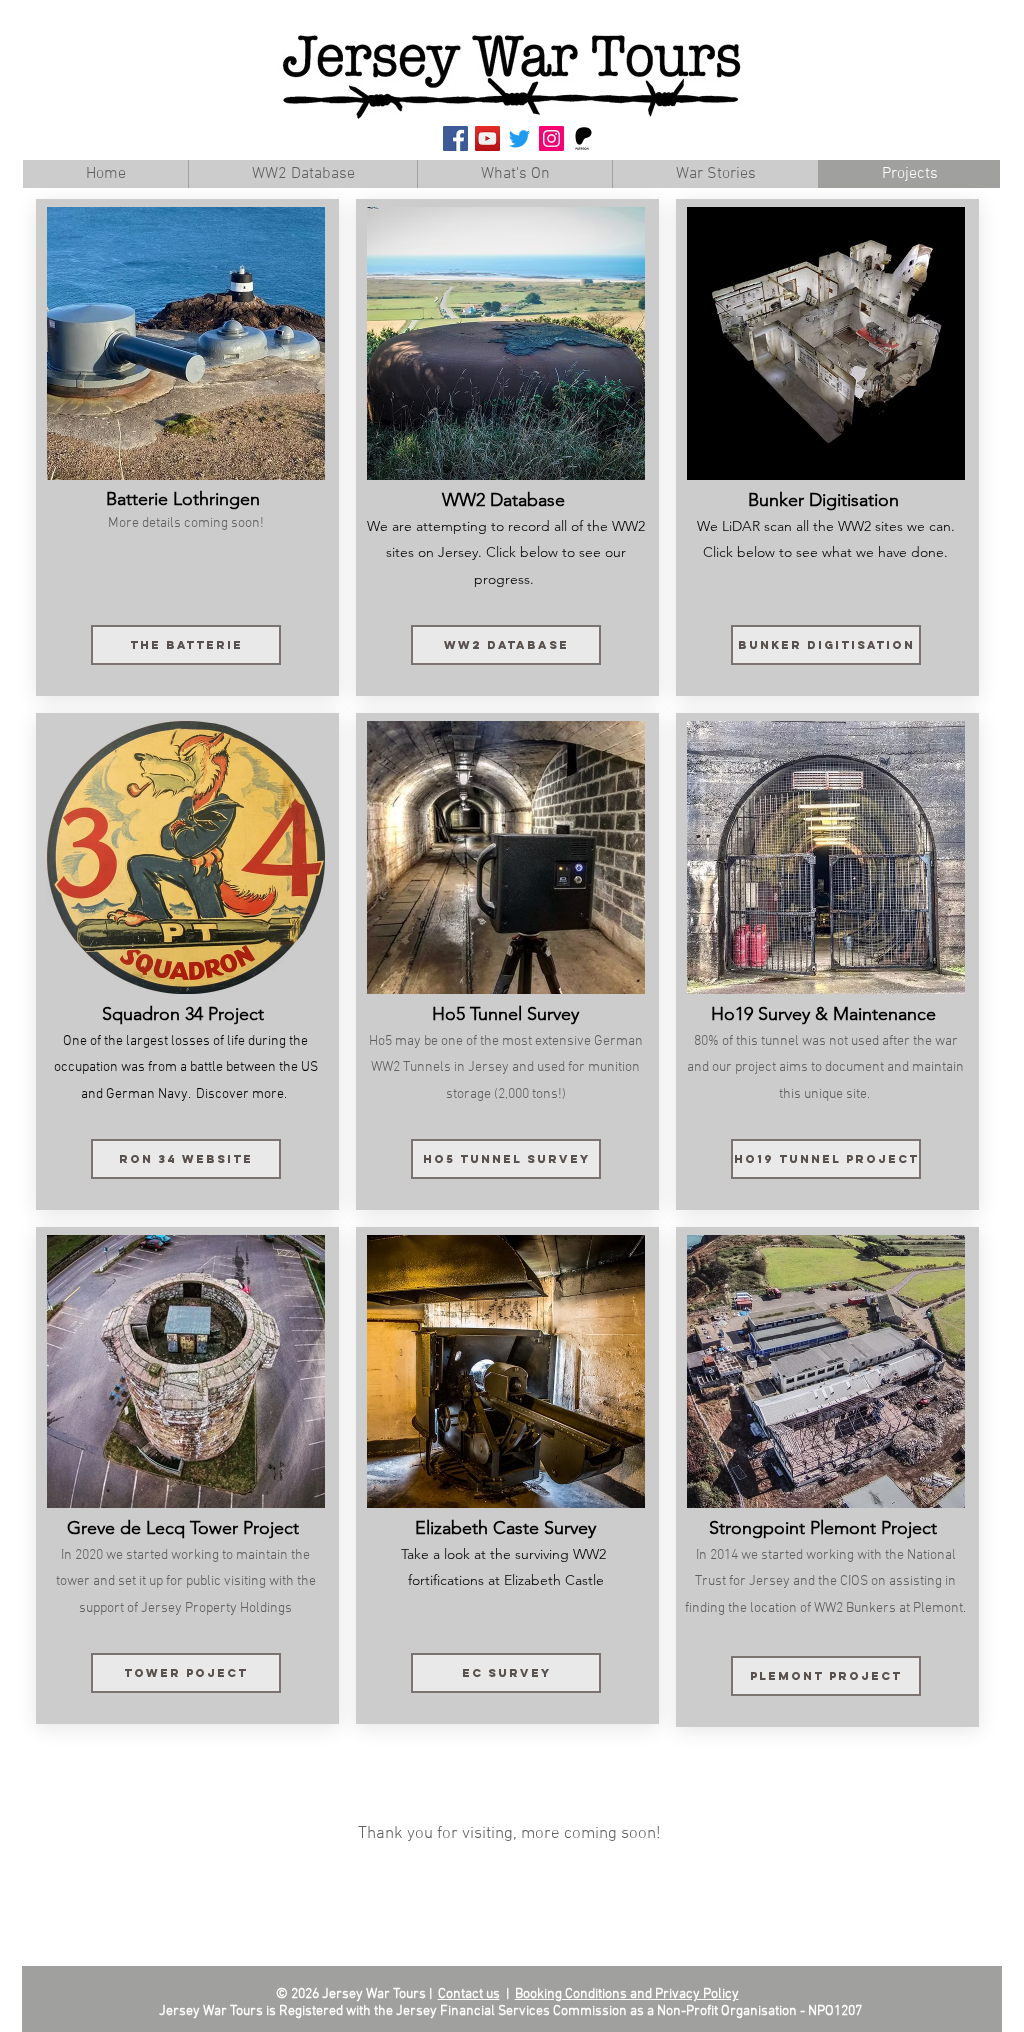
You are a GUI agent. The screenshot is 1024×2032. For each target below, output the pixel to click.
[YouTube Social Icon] (487, 138)
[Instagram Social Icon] (551, 138)
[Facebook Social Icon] (455, 138)
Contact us (469, 1994)
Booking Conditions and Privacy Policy (627, 1994)
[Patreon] (583, 138)
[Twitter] (519, 138)
